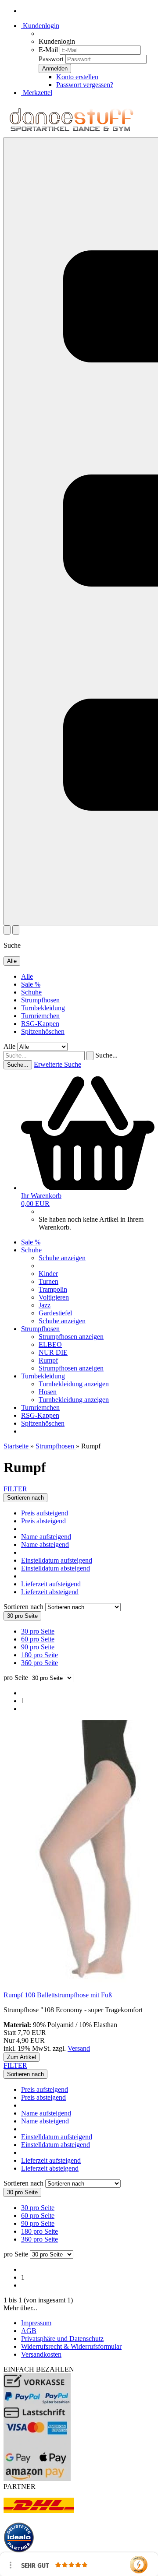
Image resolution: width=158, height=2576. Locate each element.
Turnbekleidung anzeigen (74, 1384)
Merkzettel (37, 93)
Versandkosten (41, 2354)
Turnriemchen (40, 1016)
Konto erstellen (77, 77)
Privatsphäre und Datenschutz (62, 2339)
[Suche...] (90, 1056)
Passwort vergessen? (85, 85)
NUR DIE (53, 1352)
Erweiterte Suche (57, 1064)
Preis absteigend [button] (43, 1521)
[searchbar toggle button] (16, 930)
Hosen (48, 1392)
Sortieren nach (24, 1607)
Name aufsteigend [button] (46, 1537)
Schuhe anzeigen (62, 1258)
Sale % (31, 984)
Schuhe (31, 992)
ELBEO (50, 1344)
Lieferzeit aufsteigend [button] (51, 1584)
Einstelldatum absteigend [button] (56, 1568)
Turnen (48, 1281)
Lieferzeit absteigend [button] (50, 1592)
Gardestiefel (55, 1313)
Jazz (45, 1305)
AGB (29, 2331)
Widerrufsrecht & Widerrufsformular (71, 2346)
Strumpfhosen (40, 1000)
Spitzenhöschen (43, 1031)
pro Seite (16, 1678)
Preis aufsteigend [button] (45, 1513)
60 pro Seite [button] (38, 1639)
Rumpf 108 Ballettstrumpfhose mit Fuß (58, 1995)
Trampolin (53, 1289)
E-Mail (48, 50)
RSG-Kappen (40, 1024)
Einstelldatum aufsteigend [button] (57, 1560)
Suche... (106, 1055)
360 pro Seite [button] (39, 1663)
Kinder (48, 1274)
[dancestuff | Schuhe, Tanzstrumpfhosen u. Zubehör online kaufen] (72, 133)
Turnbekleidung (43, 1008)
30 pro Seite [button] (38, 1631)
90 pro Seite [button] (38, 1647)
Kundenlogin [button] (40, 26)
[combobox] (25, 1498)
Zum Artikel (22, 2057)
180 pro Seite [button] (39, 1655)
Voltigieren (54, 1297)
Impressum (36, 2323)
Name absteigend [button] (45, 1545)
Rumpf (48, 1360)
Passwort (51, 59)
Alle (27, 976)
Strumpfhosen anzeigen (71, 1337)
